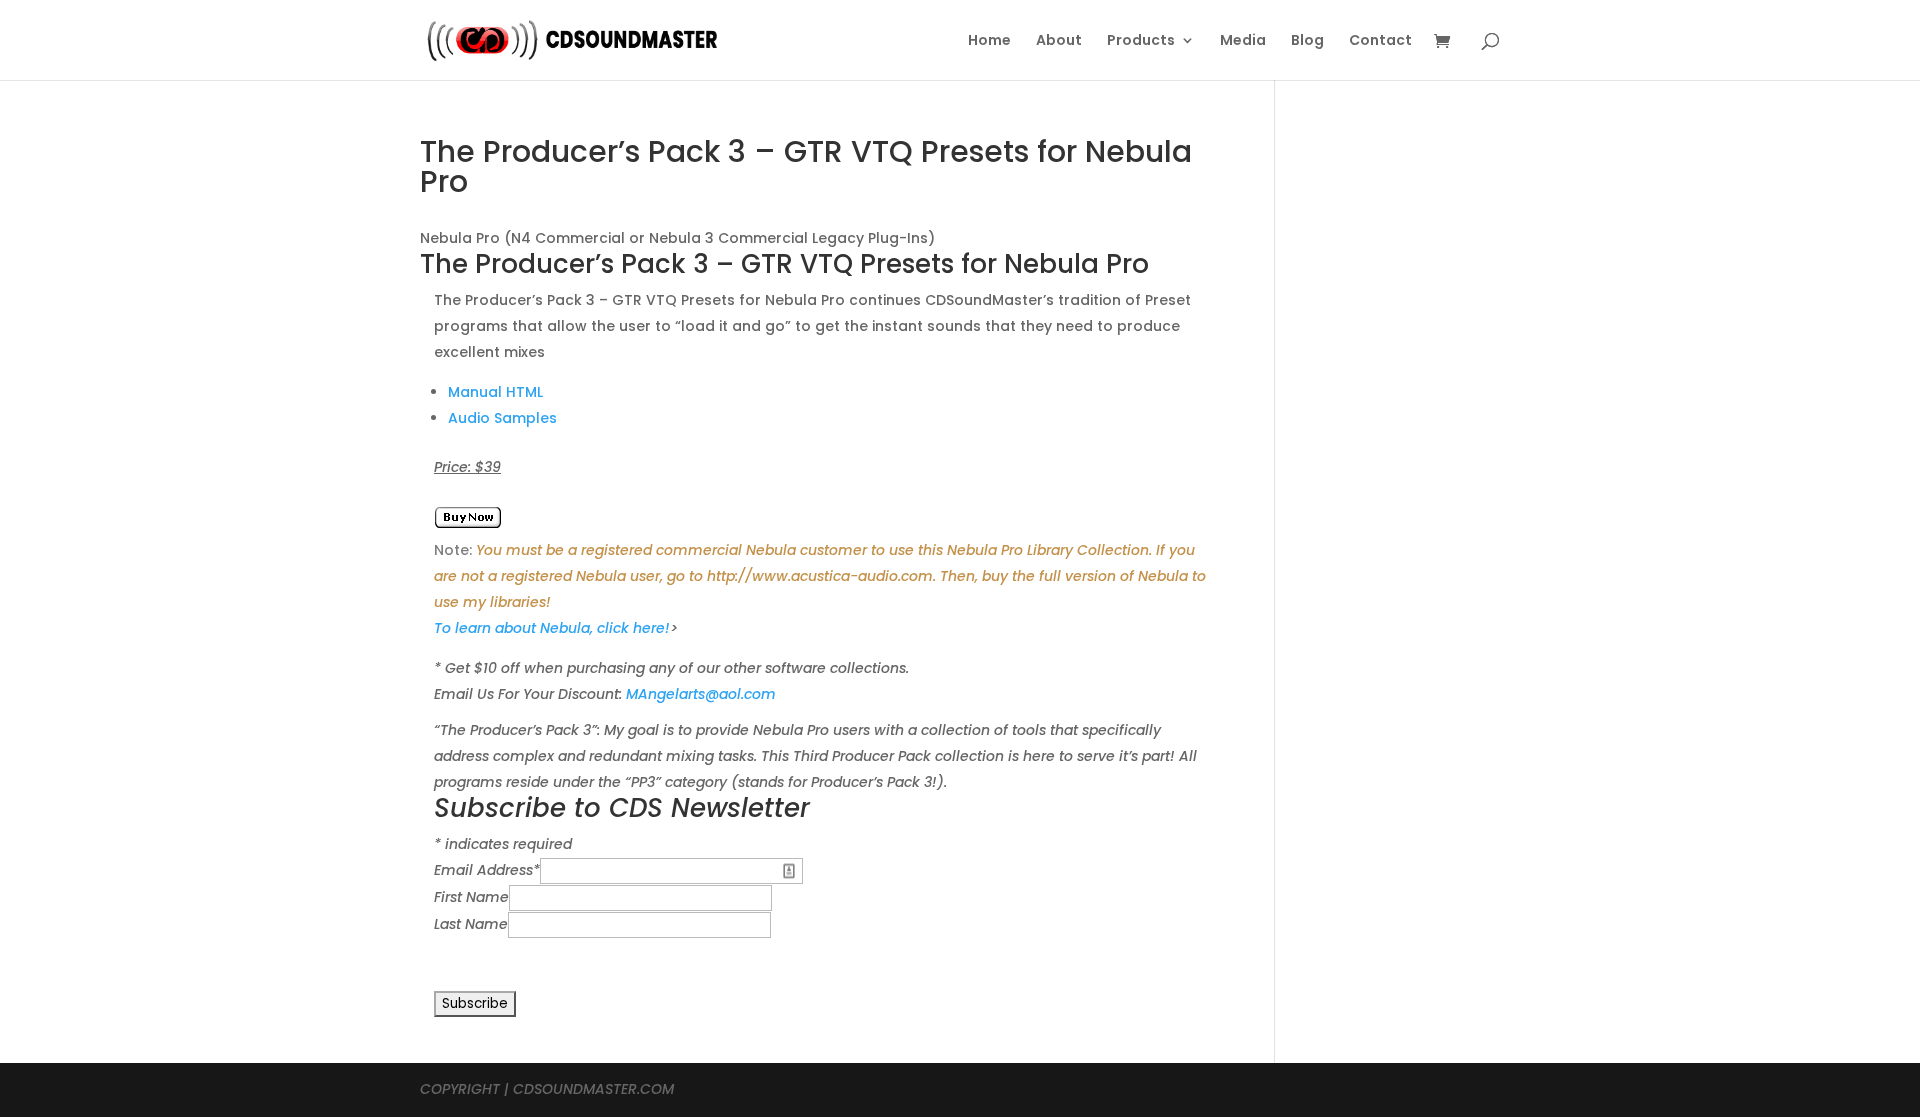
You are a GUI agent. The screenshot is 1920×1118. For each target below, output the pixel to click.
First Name (471, 897)
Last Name (471, 924)
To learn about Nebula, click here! (552, 628)
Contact (1380, 41)
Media (1243, 41)
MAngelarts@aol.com (701, 694)
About (1059, 41)
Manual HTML (495, 392)
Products (1141, 41)
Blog (1307, 41)
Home (989, 41)
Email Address (487, 870)
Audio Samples (502, 418)
